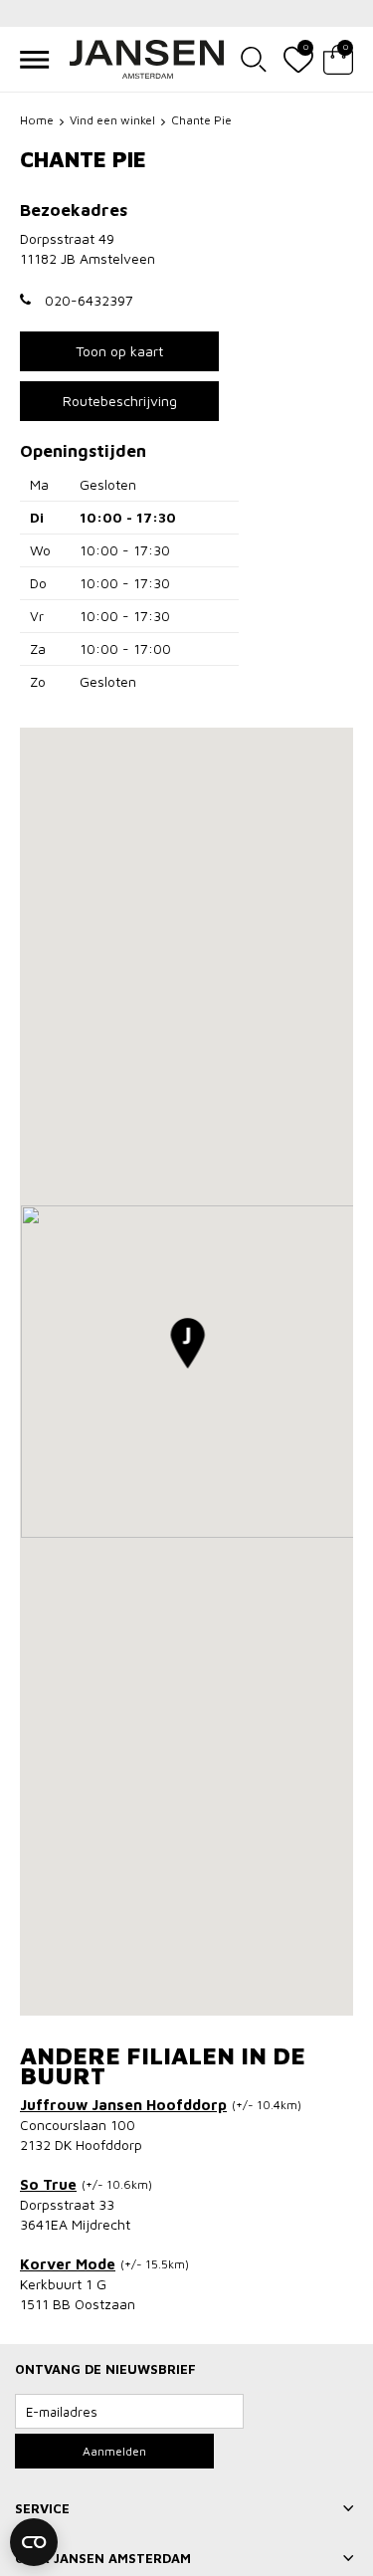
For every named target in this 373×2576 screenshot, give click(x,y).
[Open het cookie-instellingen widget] (34, 2542)
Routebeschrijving (120, 401)
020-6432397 (89, 300)
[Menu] (35, 60)
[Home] (147, 59)
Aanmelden (114, 2451)
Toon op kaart (119, 351)
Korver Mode (68, 2264)
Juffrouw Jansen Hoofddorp (123, 2105)
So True (48, 2184)
